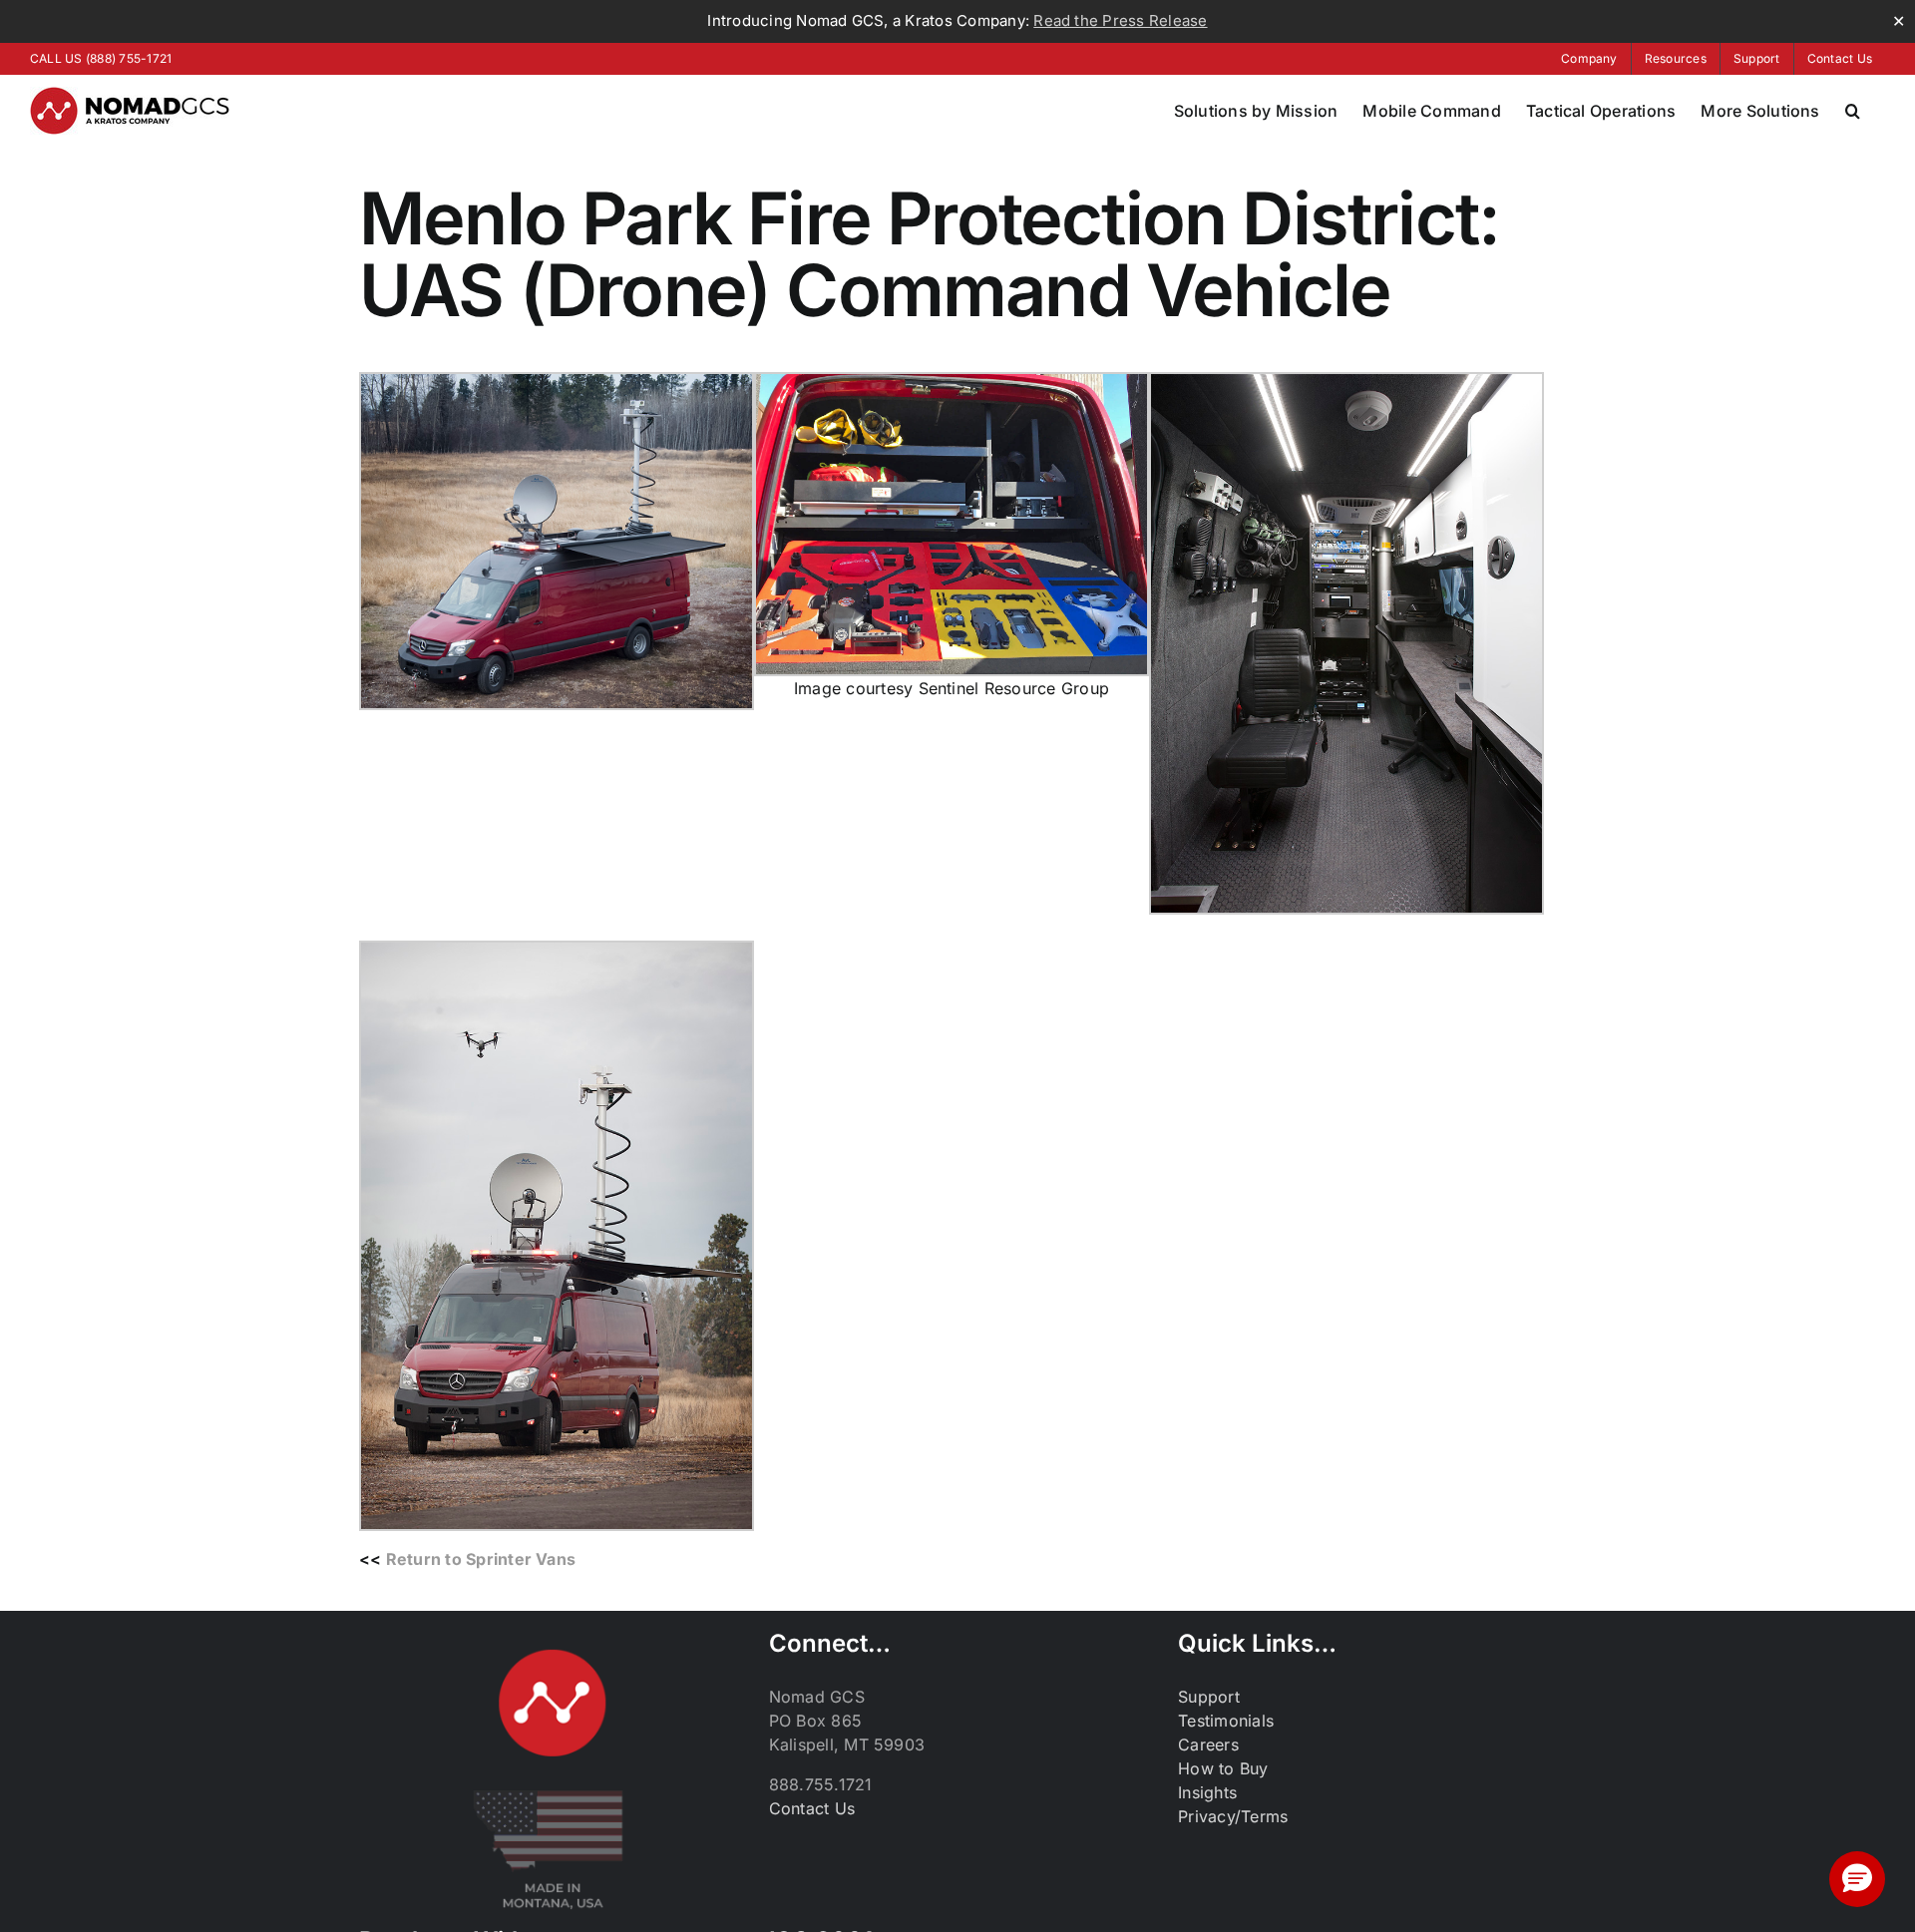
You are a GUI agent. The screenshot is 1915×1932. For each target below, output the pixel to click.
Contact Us (812, 1808)
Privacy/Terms (1233, 1816)
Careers (1208, 1744)
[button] (1853, 111)
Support (1209, 1697)
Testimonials (1226, 1721)
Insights (1207, 1792)
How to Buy (1223, 1768)
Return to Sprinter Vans (481, 1559)
